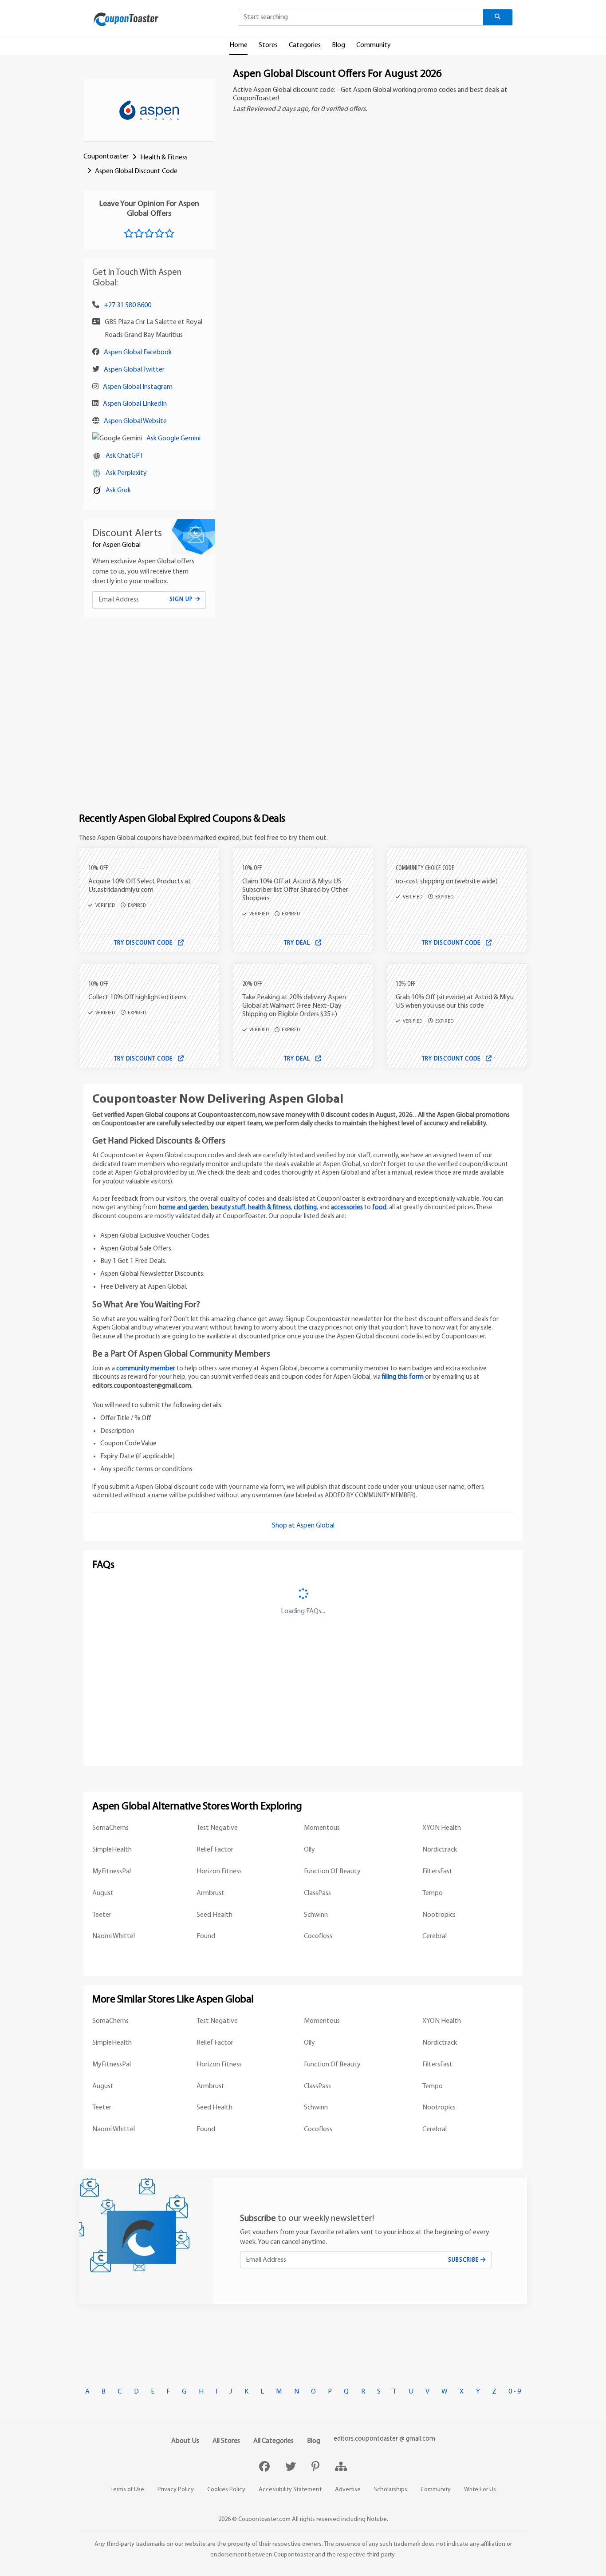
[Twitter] (292, 2468)
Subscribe (464, 2260)
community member (146, 1369)
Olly (309, 1850)
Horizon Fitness (219, 1872)
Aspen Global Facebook (138, 352)
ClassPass (317, 1893)
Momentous (322, 1828)
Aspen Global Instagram (138, 387)
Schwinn (316, 1915)
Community (374, 45)
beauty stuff (228, 1208)
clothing (305, 1208)
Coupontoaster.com (264, 2519)
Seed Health (214, 1915)
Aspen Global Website (135, 421)
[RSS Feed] (341, 2468)
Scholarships (391, 2490)
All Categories (273, 2441)
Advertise (348, 2490)
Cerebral (435, 1936)
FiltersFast (437, 1872)
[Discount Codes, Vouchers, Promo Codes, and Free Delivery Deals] (126, 19)
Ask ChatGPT (124, 456)
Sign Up (182, 599)
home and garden (183, 1208)
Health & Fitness (164, 158)
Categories (305, 45)
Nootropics (439, 1915)
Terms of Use (127, 2490)
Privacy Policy (176, 2490)
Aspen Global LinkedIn (135, 404)
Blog (338, 45)
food (379, 1208)
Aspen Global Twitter (134, 370)
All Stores (226, 2441)
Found (206, 1936)
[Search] (498, 17)
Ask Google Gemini (173, 439)
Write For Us (480, 2490)
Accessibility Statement (290, 2490)
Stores (268, 45)
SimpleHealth (112, 1850)
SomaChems (110, 1828)
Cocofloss (318, 1936)
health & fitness (270, 1208)
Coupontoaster (106, 157)
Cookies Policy (226, 2490)
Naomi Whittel (114, 1936)
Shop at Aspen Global (303, 1526)
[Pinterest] (317, 2468)
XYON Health (442, 1828)
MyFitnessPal (112, 1872)
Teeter (102, 1915)
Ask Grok (118, 491)
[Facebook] (266, 2468)
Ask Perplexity (126, 473)
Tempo (433, 1893)
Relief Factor (215, 1850)
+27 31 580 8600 (128, 305)
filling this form (403, 1377)
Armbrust (211, 1893)
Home (238, 45)
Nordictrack (440, 1850)
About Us (185, 2441)
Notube (377, 2519)
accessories (347, 1208)
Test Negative (217, 1828)
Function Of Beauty (332, 1872)
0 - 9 (515, 2392)
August (103, 1893)
